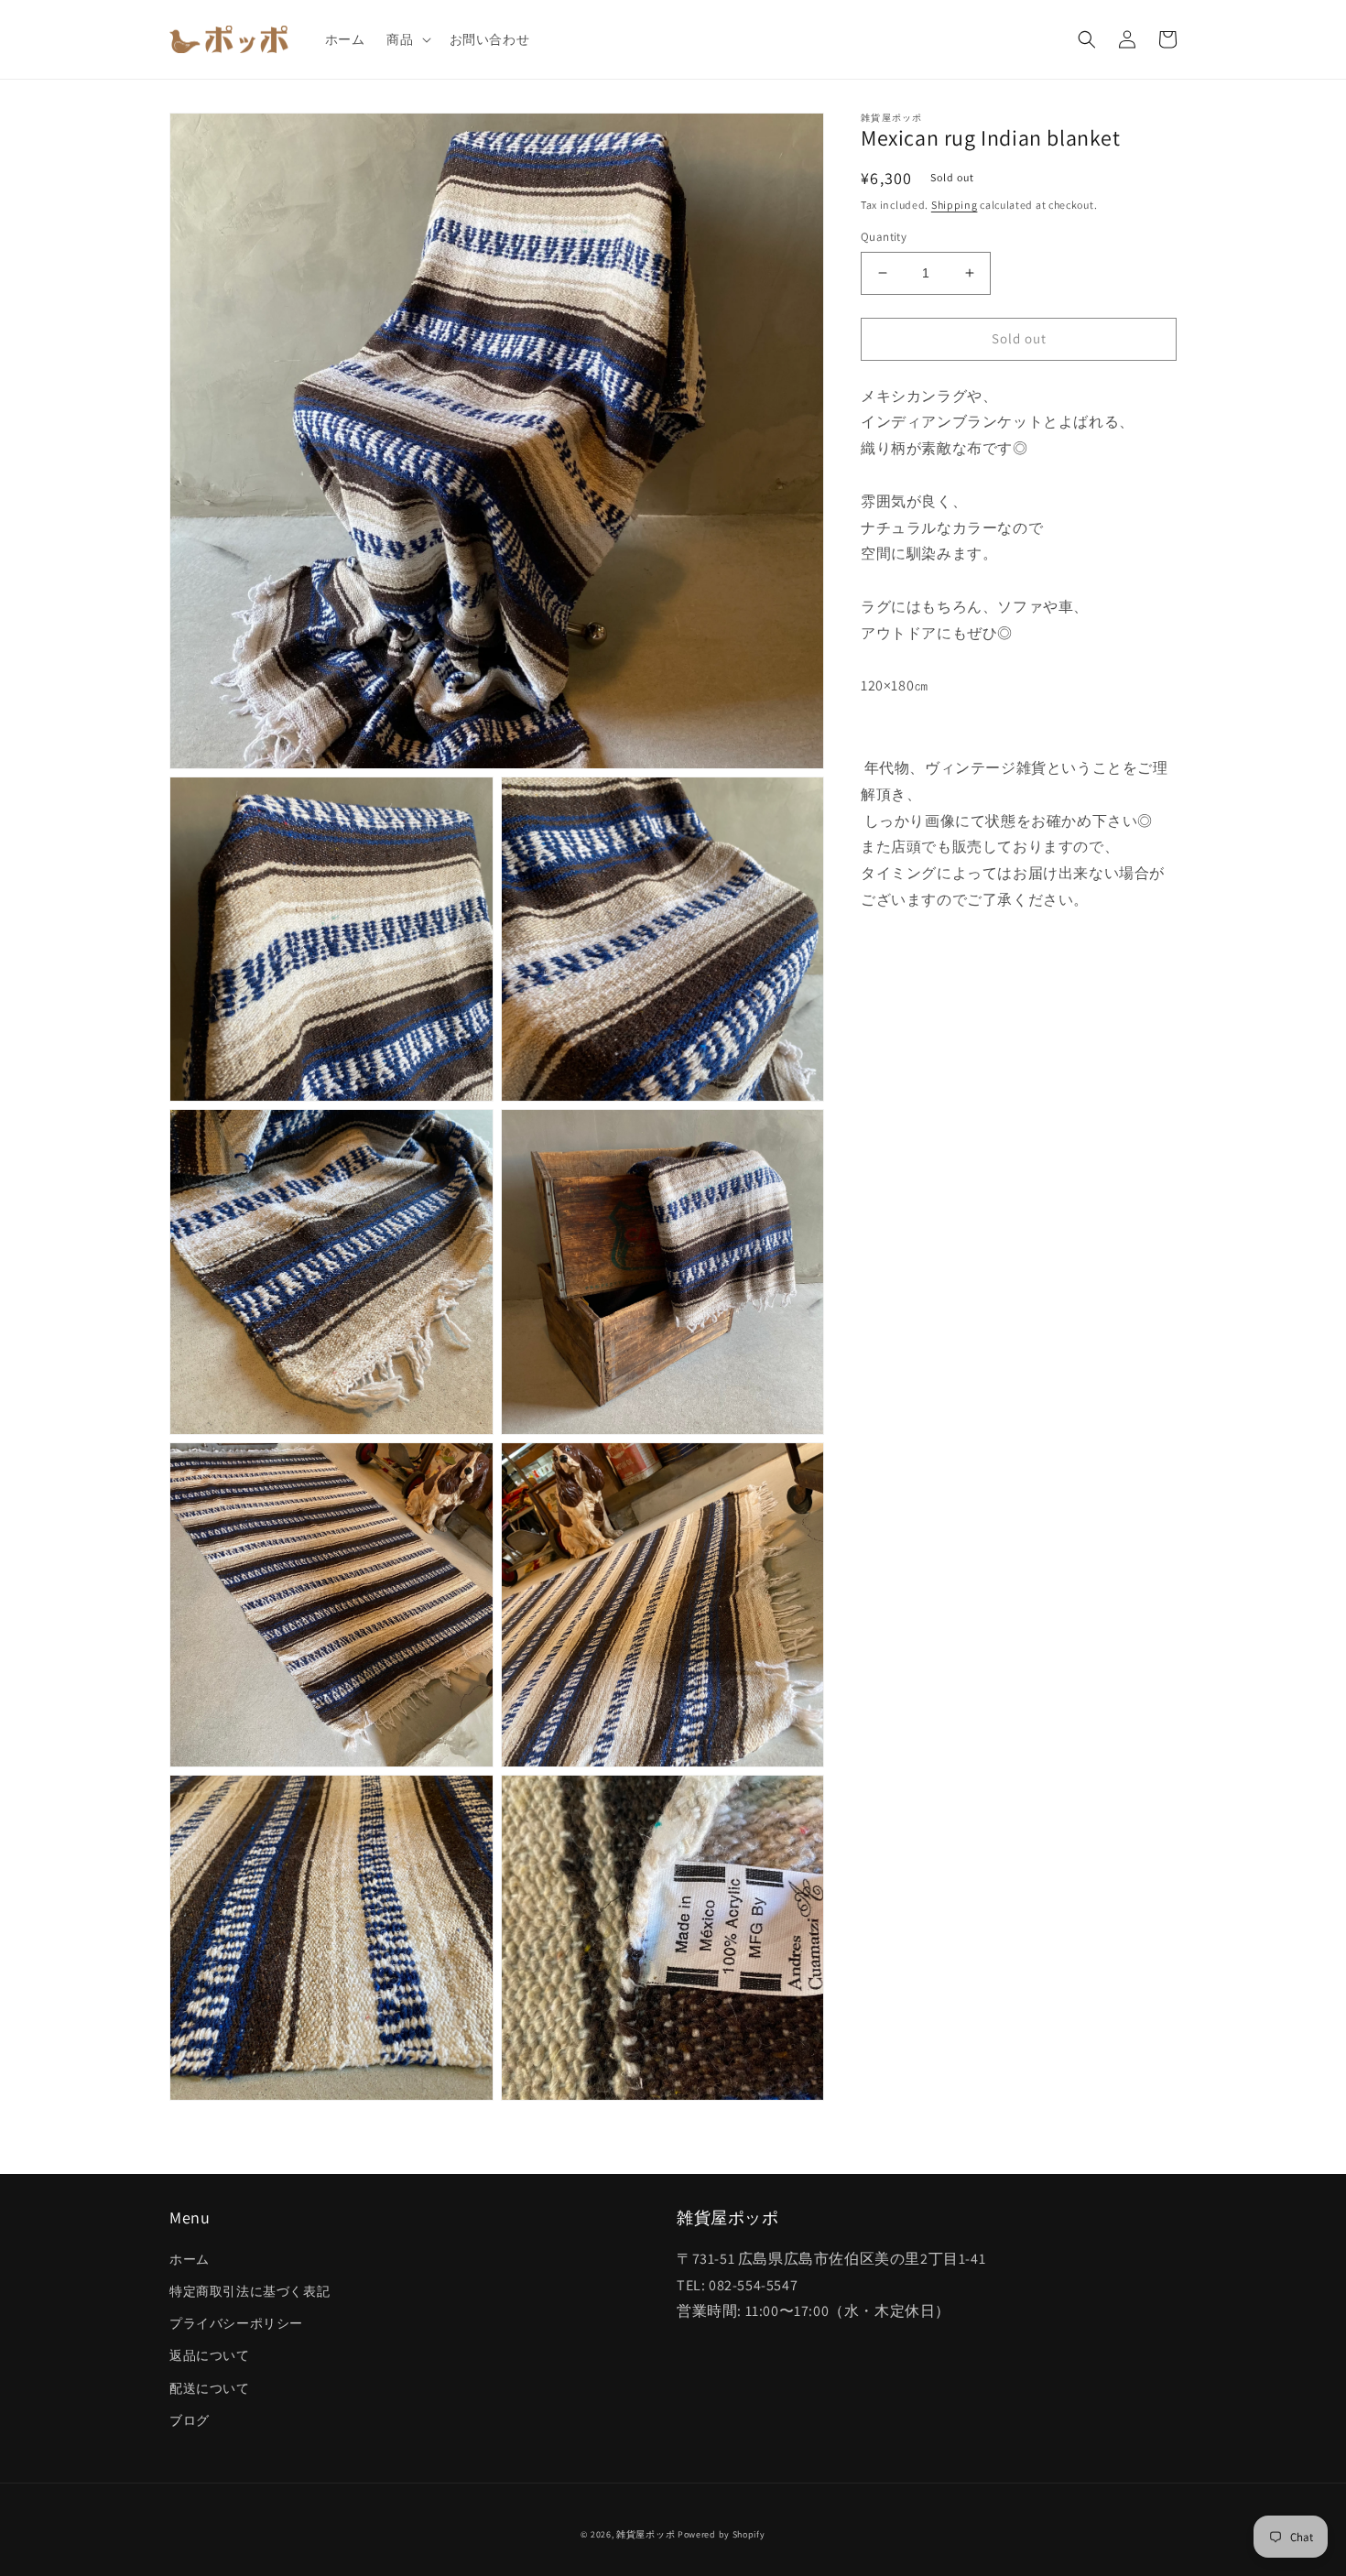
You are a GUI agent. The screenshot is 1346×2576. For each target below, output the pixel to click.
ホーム (190, 2259)
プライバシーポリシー (236, 2323)
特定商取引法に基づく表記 (250, 2291)
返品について (210, 2355)
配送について (210, 2388)
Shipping (955, 205)
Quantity (884, 237)
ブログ (190, 2420)
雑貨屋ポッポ (646, 2534)
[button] (407, 39)
